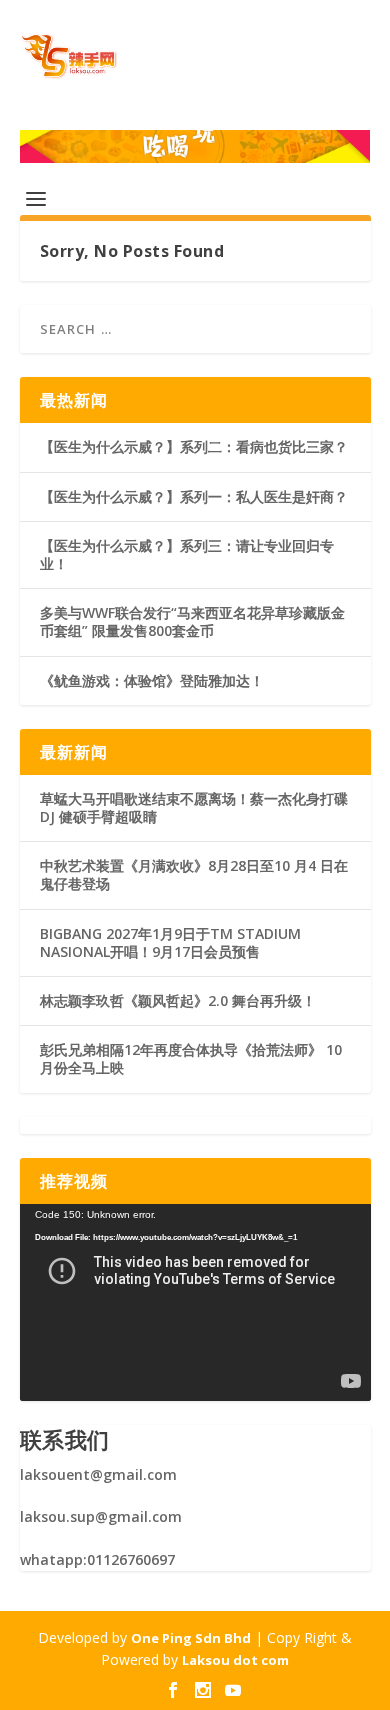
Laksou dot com (235, 1660)
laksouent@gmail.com (98, 1474)
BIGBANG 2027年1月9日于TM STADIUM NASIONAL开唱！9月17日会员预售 (170, 942)
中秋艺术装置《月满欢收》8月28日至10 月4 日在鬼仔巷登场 (194, 874)
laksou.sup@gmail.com (101, 1516)
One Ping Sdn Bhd (191, 1638)
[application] (195, 1302)
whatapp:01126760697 (97, 1559)
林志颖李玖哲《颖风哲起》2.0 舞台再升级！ (178, 1000)
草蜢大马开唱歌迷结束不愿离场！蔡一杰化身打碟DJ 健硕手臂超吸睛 (194, 807)
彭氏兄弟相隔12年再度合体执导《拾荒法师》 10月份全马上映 (191, 1058)
